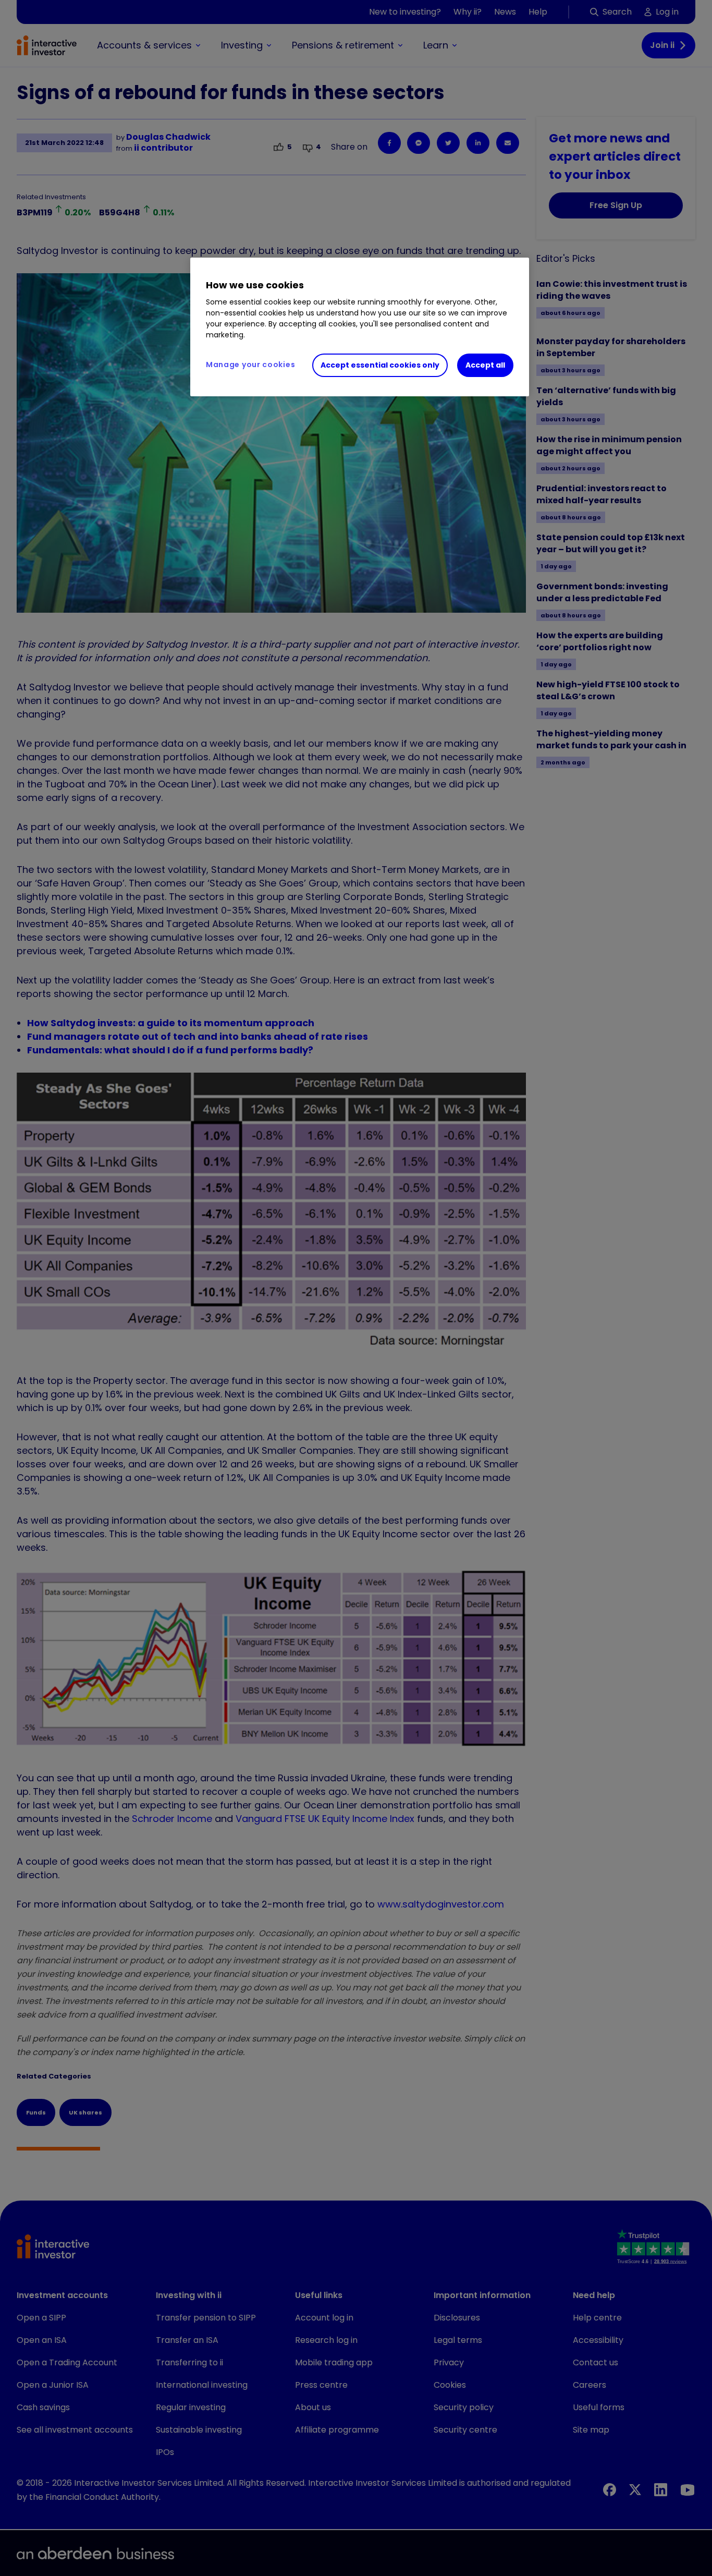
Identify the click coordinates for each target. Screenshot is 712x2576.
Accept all (485, 365)
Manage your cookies (250, 364)
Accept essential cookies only (380, 365)
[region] (360, 327)
